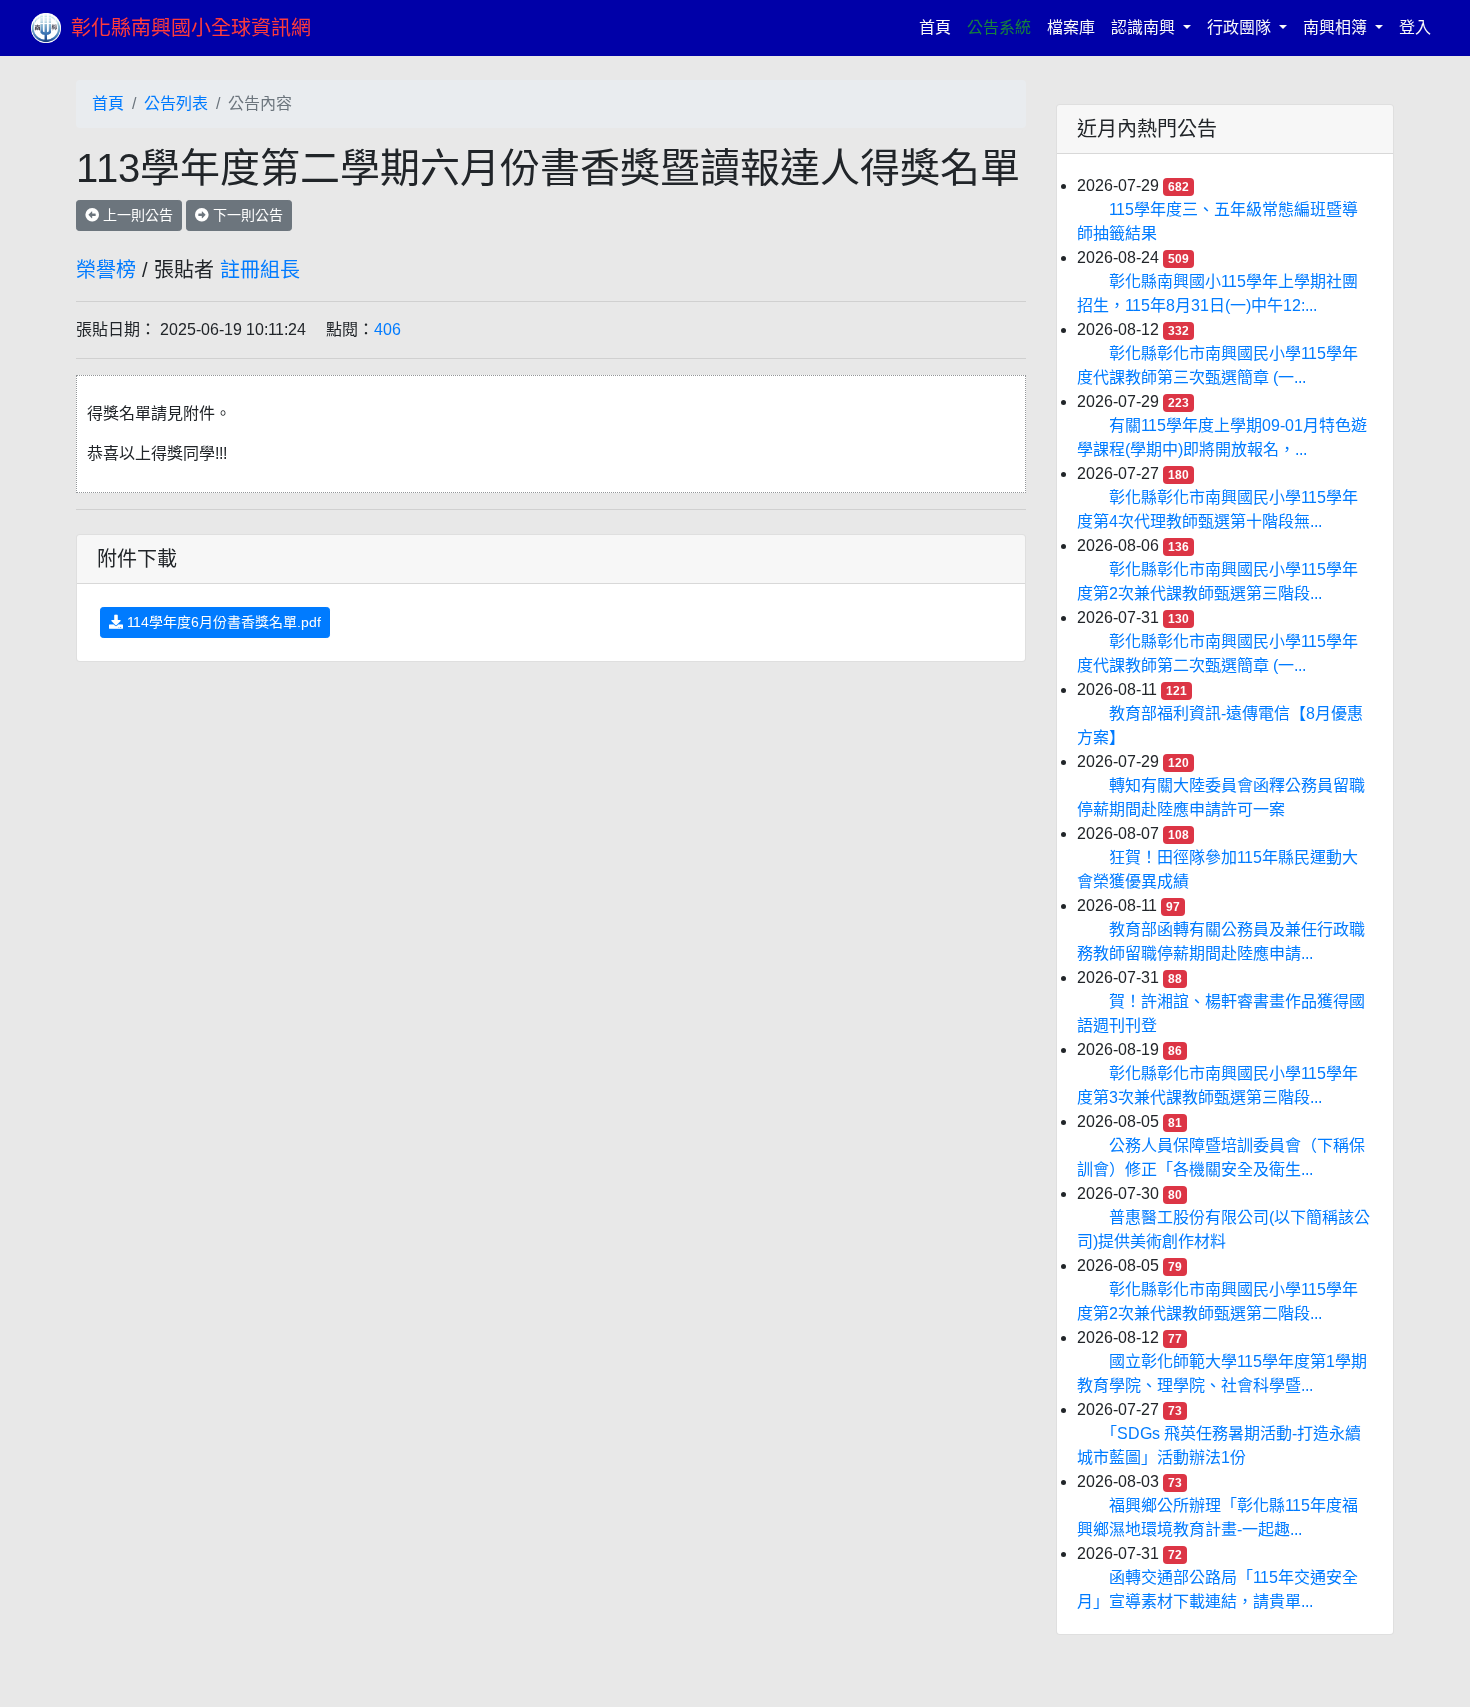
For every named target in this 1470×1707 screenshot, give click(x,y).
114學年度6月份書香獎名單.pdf (222, 622)
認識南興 (1145, 27)
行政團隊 (1241, 27)
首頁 (939, 27)
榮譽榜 (106, 270)
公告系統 (999, 27)
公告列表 (176, 103)
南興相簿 (1337, 27)
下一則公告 (246, 215)
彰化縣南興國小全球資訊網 (191, 28)
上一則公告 (136, 215)
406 (387, 329)
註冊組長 (260, 270)
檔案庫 (1071, 27)
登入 (1415, 27)
